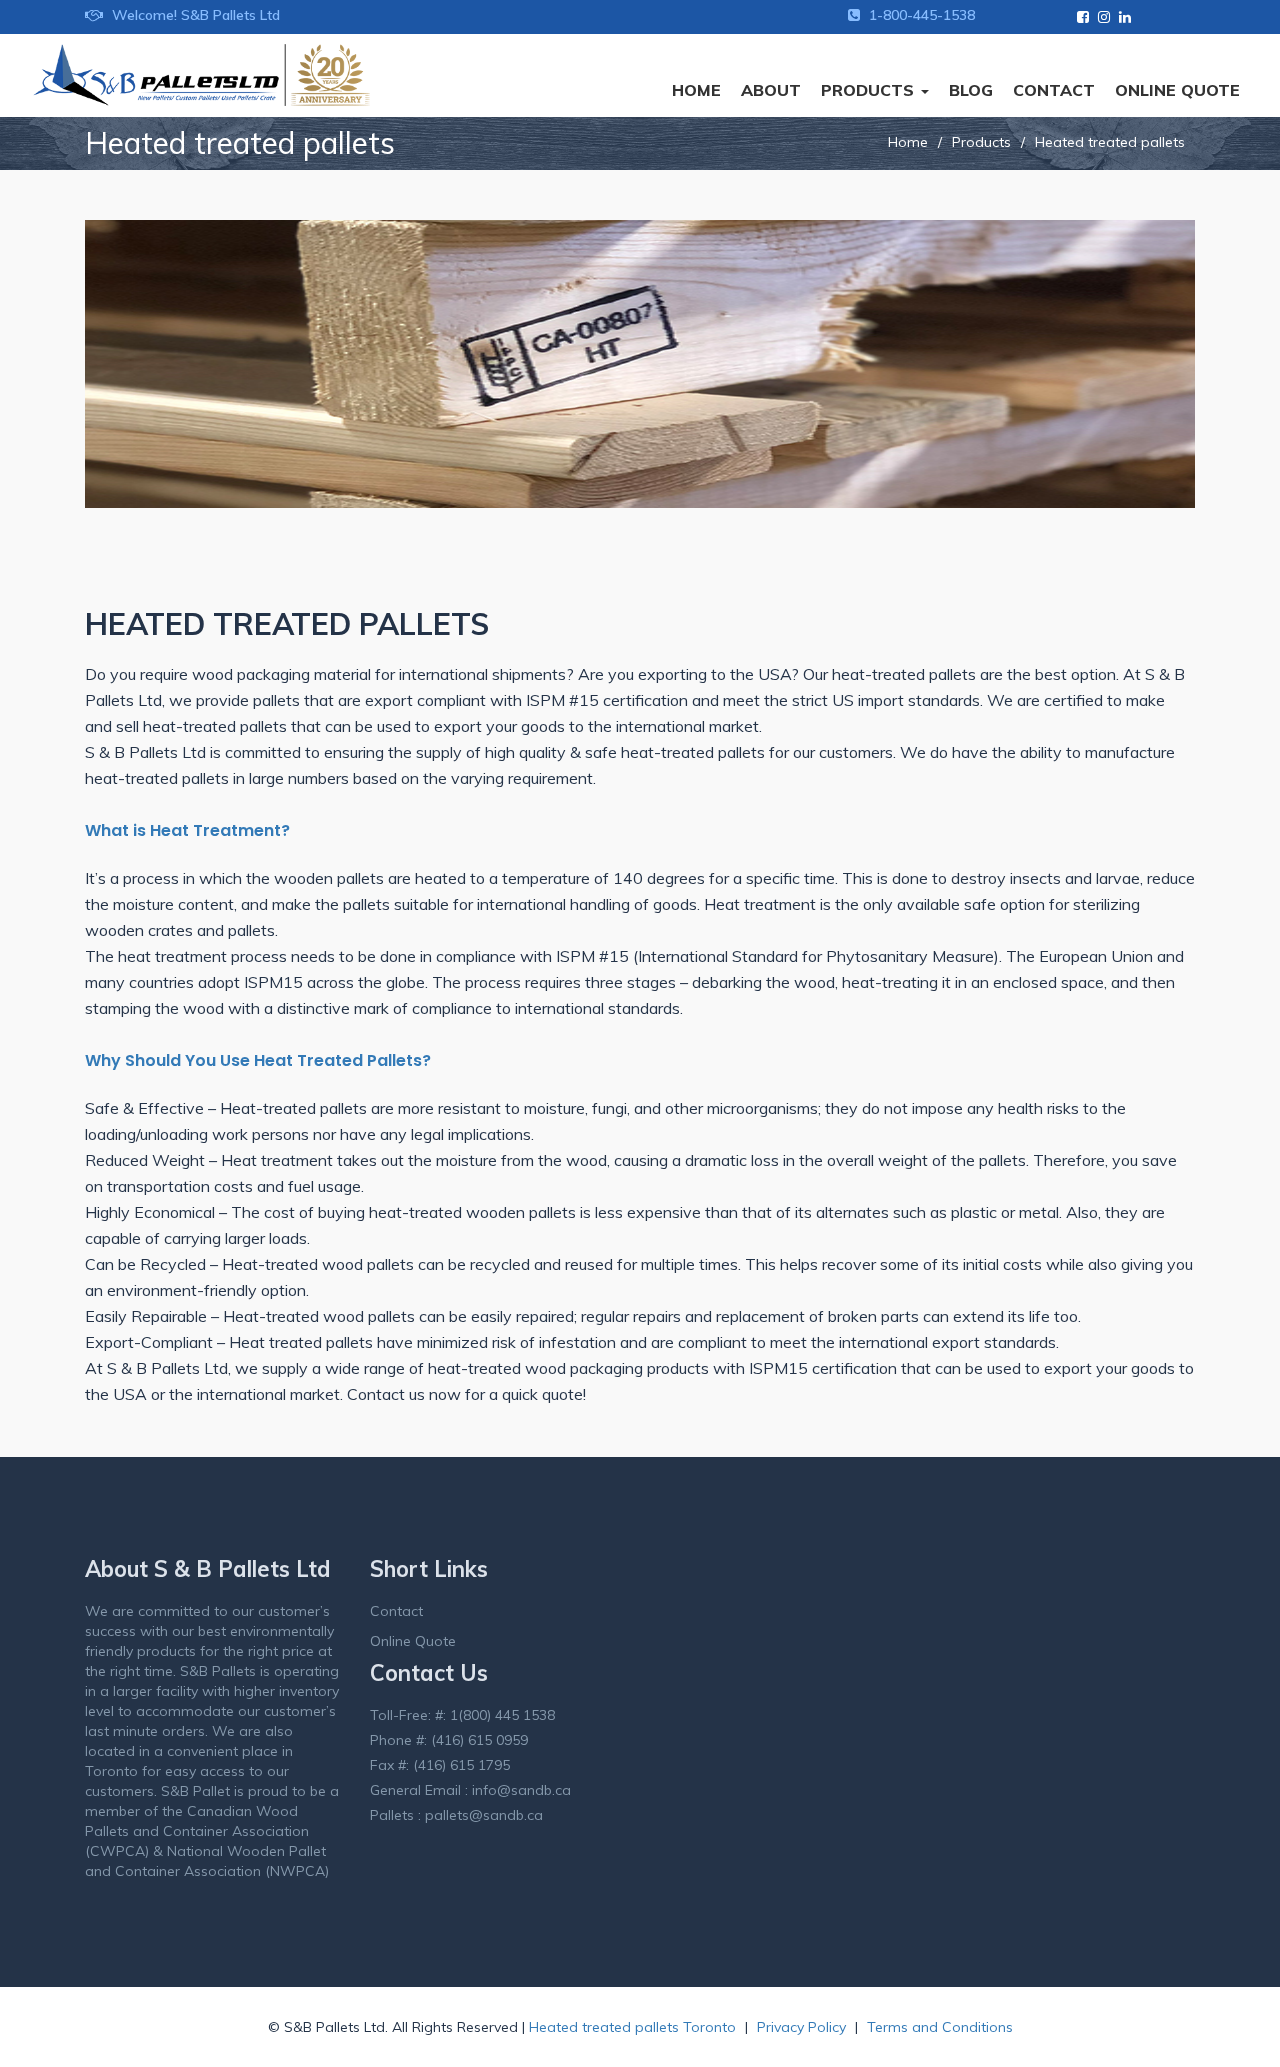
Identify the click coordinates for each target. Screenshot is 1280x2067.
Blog (971, 90)
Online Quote (1177, 90)
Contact (1054, 90)
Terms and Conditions (940, 2027)
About (771, 90)
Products (870, 90)
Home (696, 90)
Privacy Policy (801, 2027)
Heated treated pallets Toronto (634, 2027)
